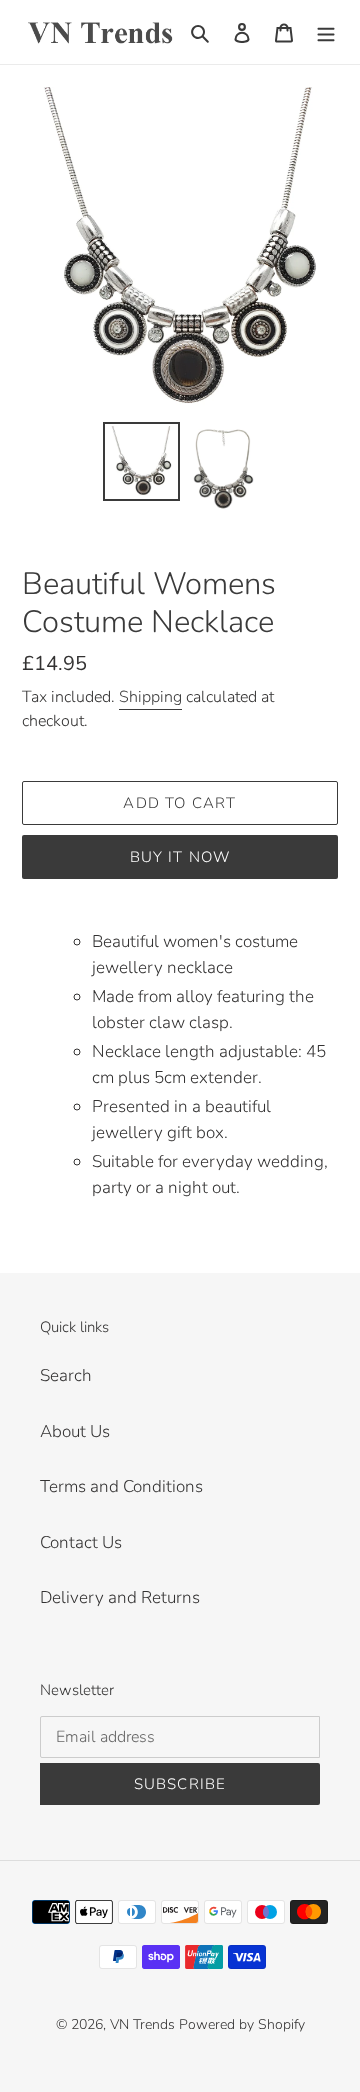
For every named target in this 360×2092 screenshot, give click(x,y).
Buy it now (180, 857)
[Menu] (326, 32)
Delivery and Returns (120, 1597)
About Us (75, 1431)
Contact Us (81, 1542)
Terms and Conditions (121, 1486)
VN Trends (142, 2024)
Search (66, 1375)
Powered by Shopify (242, 2024)
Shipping (150, 697)
